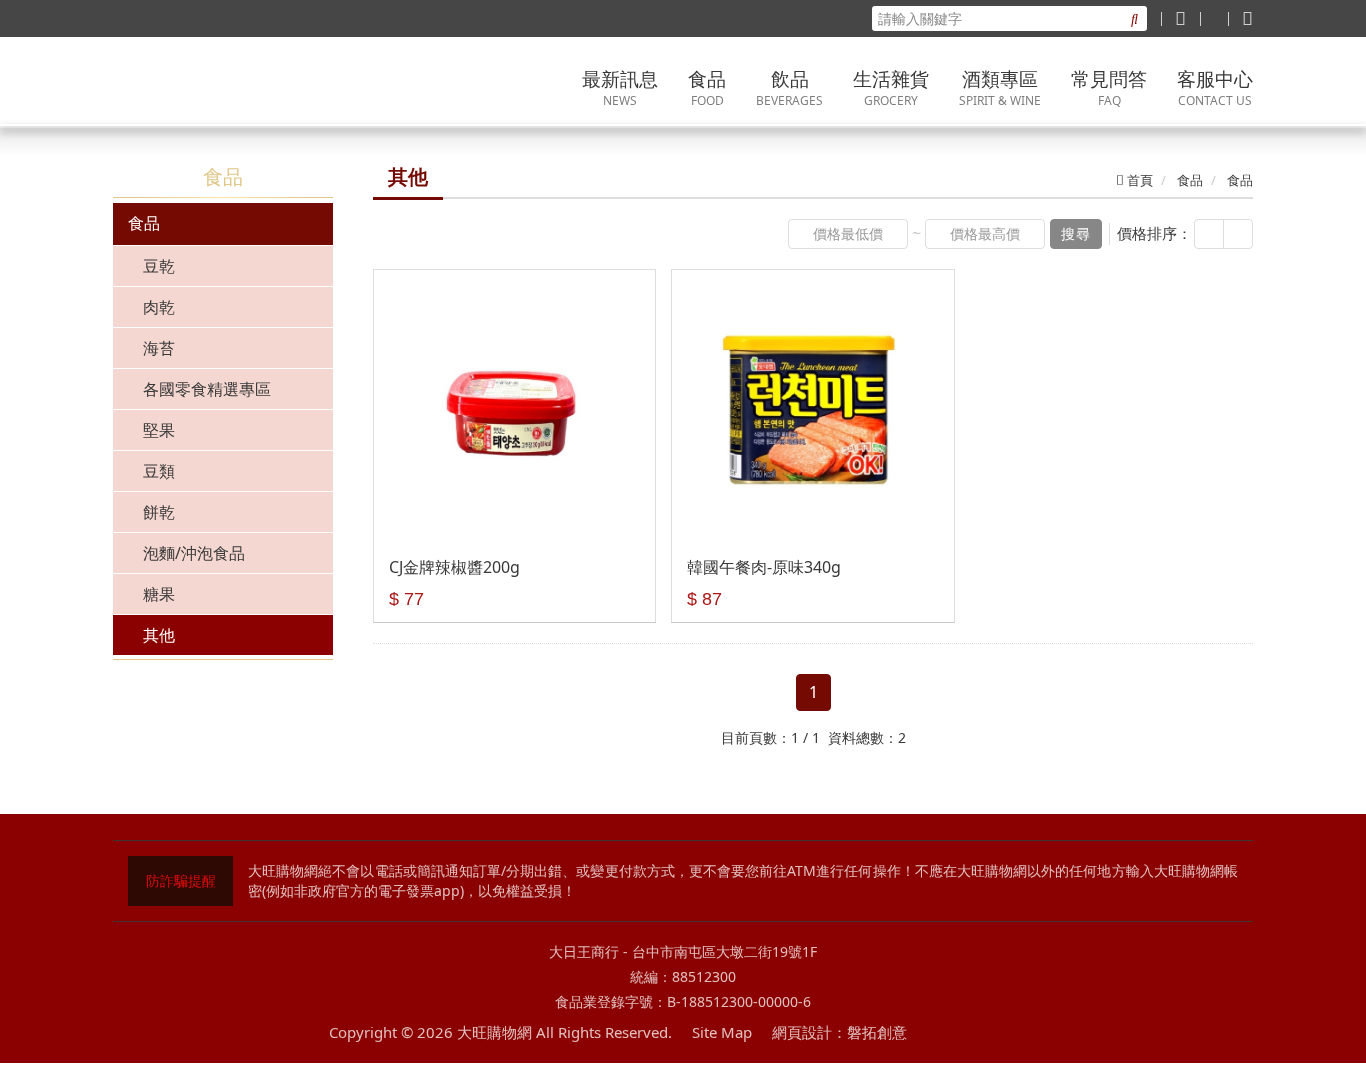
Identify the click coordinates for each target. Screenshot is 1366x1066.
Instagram (1024, 1032)
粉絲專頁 (944, 1032)
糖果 (159, 594)
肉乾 (159, 307)
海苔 (159, 348)
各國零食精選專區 (207, 389)
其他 (159, 635)
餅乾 (159, 512)
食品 (144, 223)
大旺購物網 (238, 82)
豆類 (159, 471)
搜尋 (1076, 233)
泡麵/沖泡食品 (194, 553)
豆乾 (159, 266)
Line (984, 1032)
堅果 (159, 430)
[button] (1209, 234)
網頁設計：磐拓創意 (839, 1032)
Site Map (722, 1032)
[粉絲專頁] (1180, 18)
